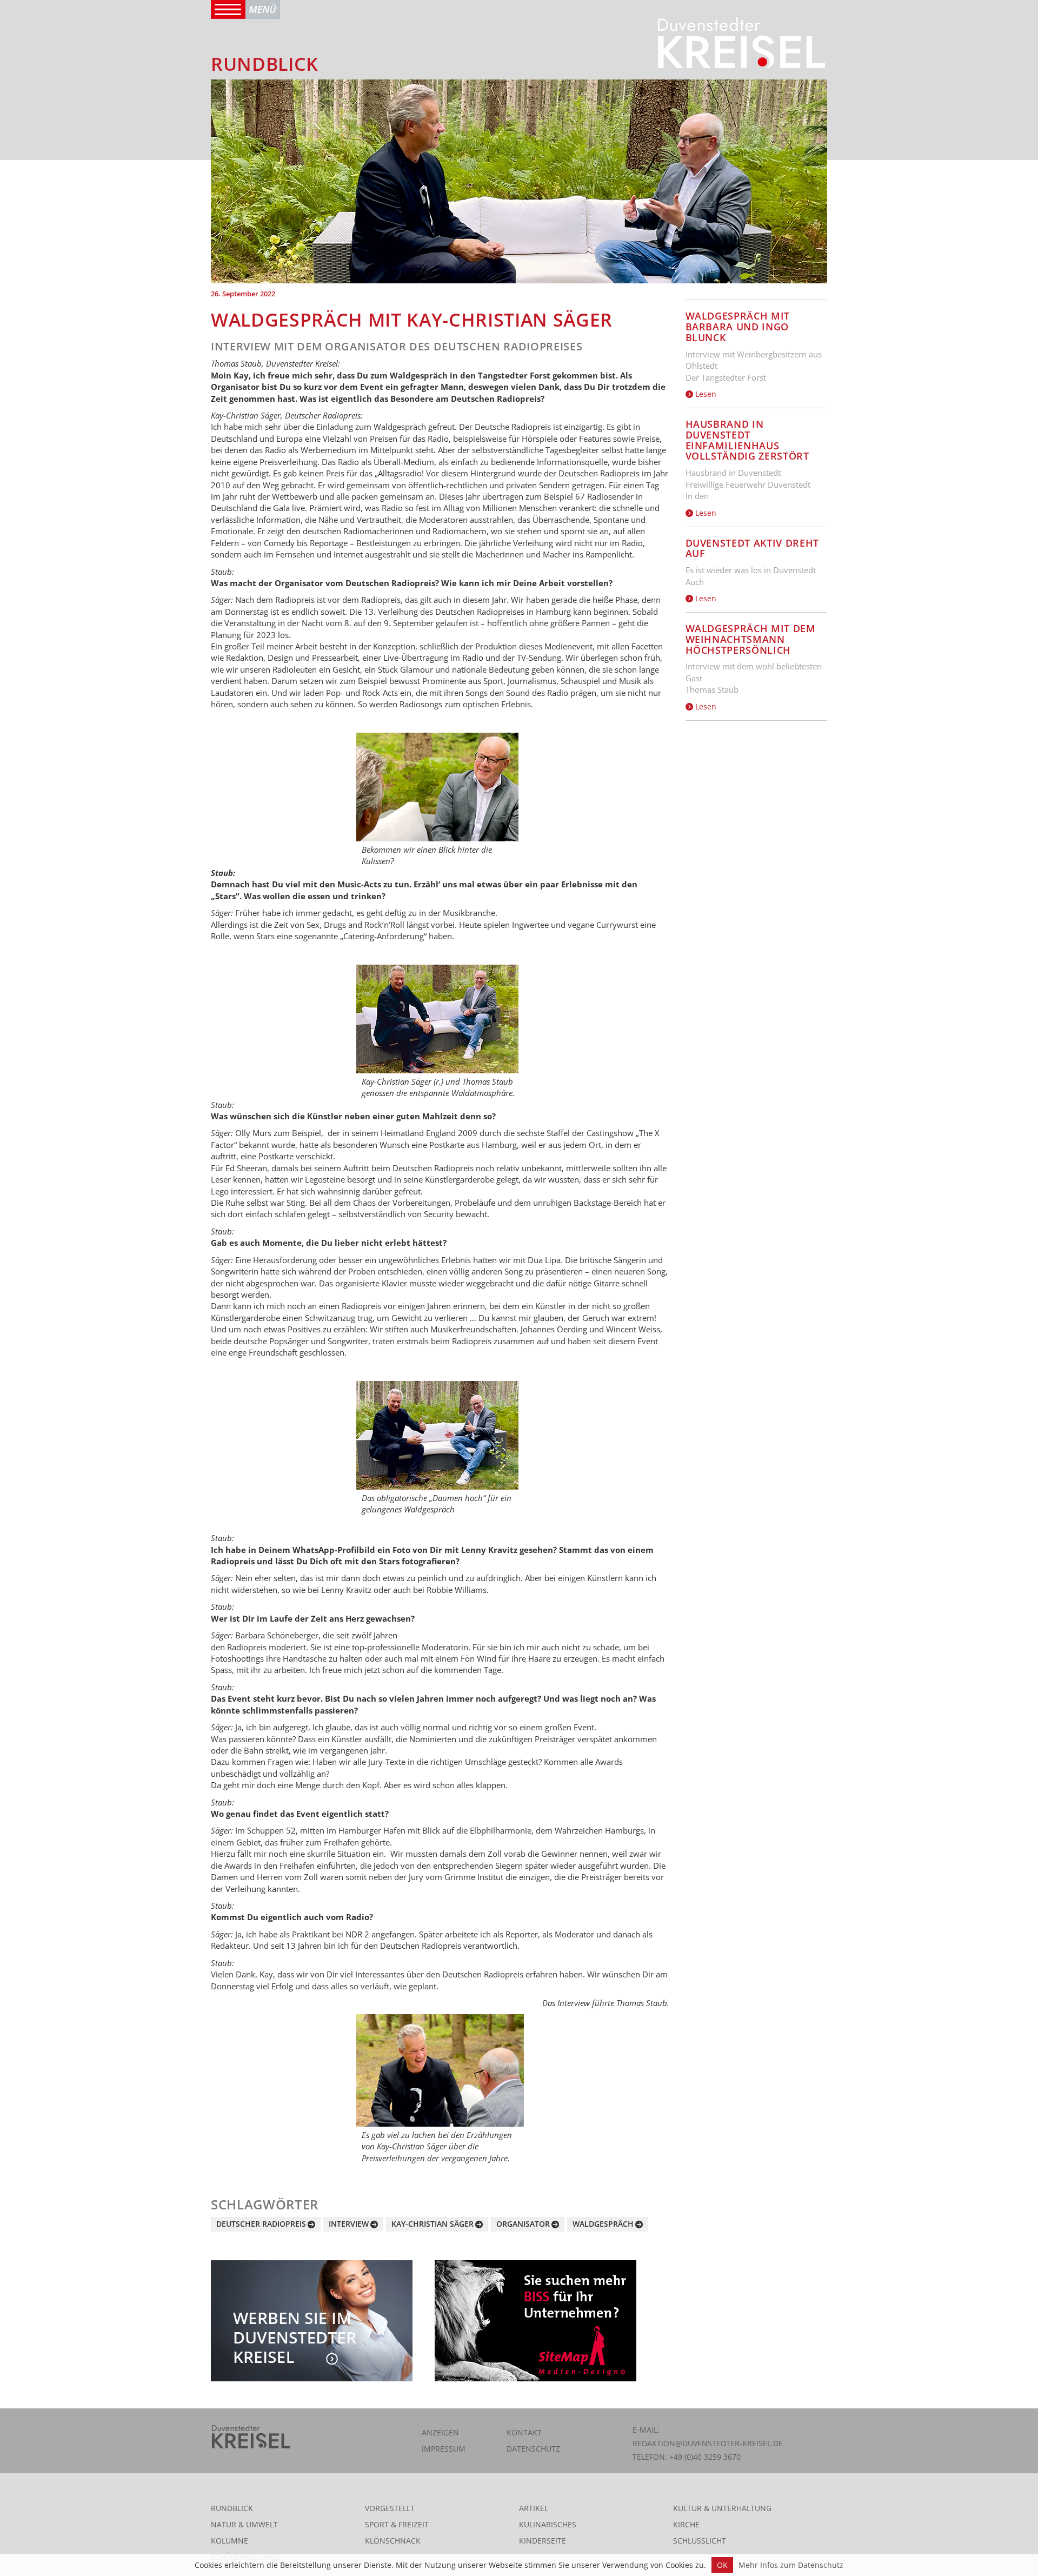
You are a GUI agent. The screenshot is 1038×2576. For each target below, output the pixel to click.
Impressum (444, 2449)
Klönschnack (393, 2541)
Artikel (534, 2508)
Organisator (523, 2224)
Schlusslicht (700, 2541)
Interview (349, 2224)
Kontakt (524, 2432)
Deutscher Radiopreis (261, 2224)
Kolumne (229, 2541)
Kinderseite (543, 2541)
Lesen (705, 394)
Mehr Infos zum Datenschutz (791, 2565)
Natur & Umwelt (244, 2524)
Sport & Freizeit (397, 2524)
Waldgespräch (603, 2224)
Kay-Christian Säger (432, 2224)
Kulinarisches (548, 2524)
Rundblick (232, 2508)
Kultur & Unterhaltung (722, 2508)
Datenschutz (533, 2449)
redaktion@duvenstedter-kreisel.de (708, 2443)
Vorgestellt (390, 2508)
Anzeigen (440, 2432)
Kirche (686, 2524)
